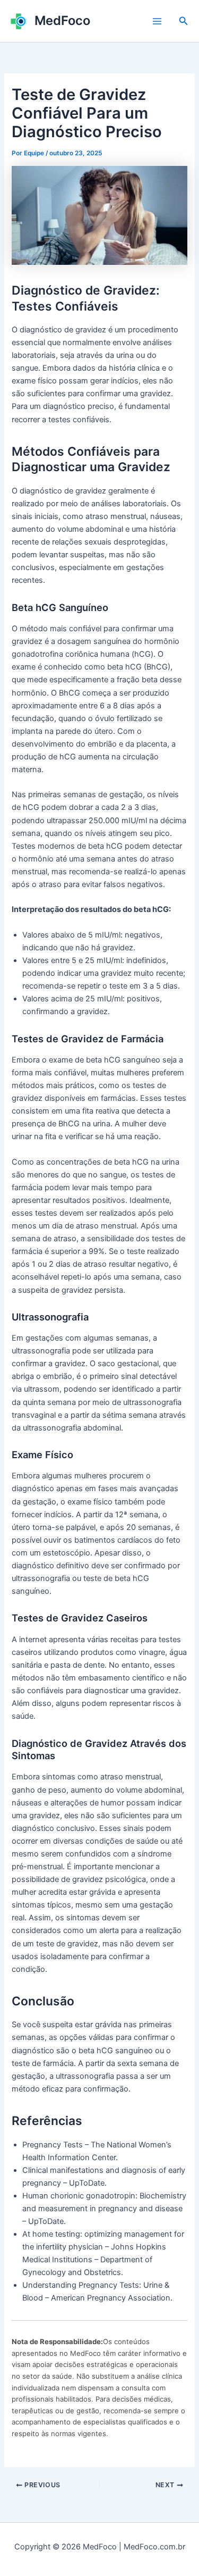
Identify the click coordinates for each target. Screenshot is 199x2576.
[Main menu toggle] (157, 21)
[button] (184, 21)
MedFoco (62, 20)
